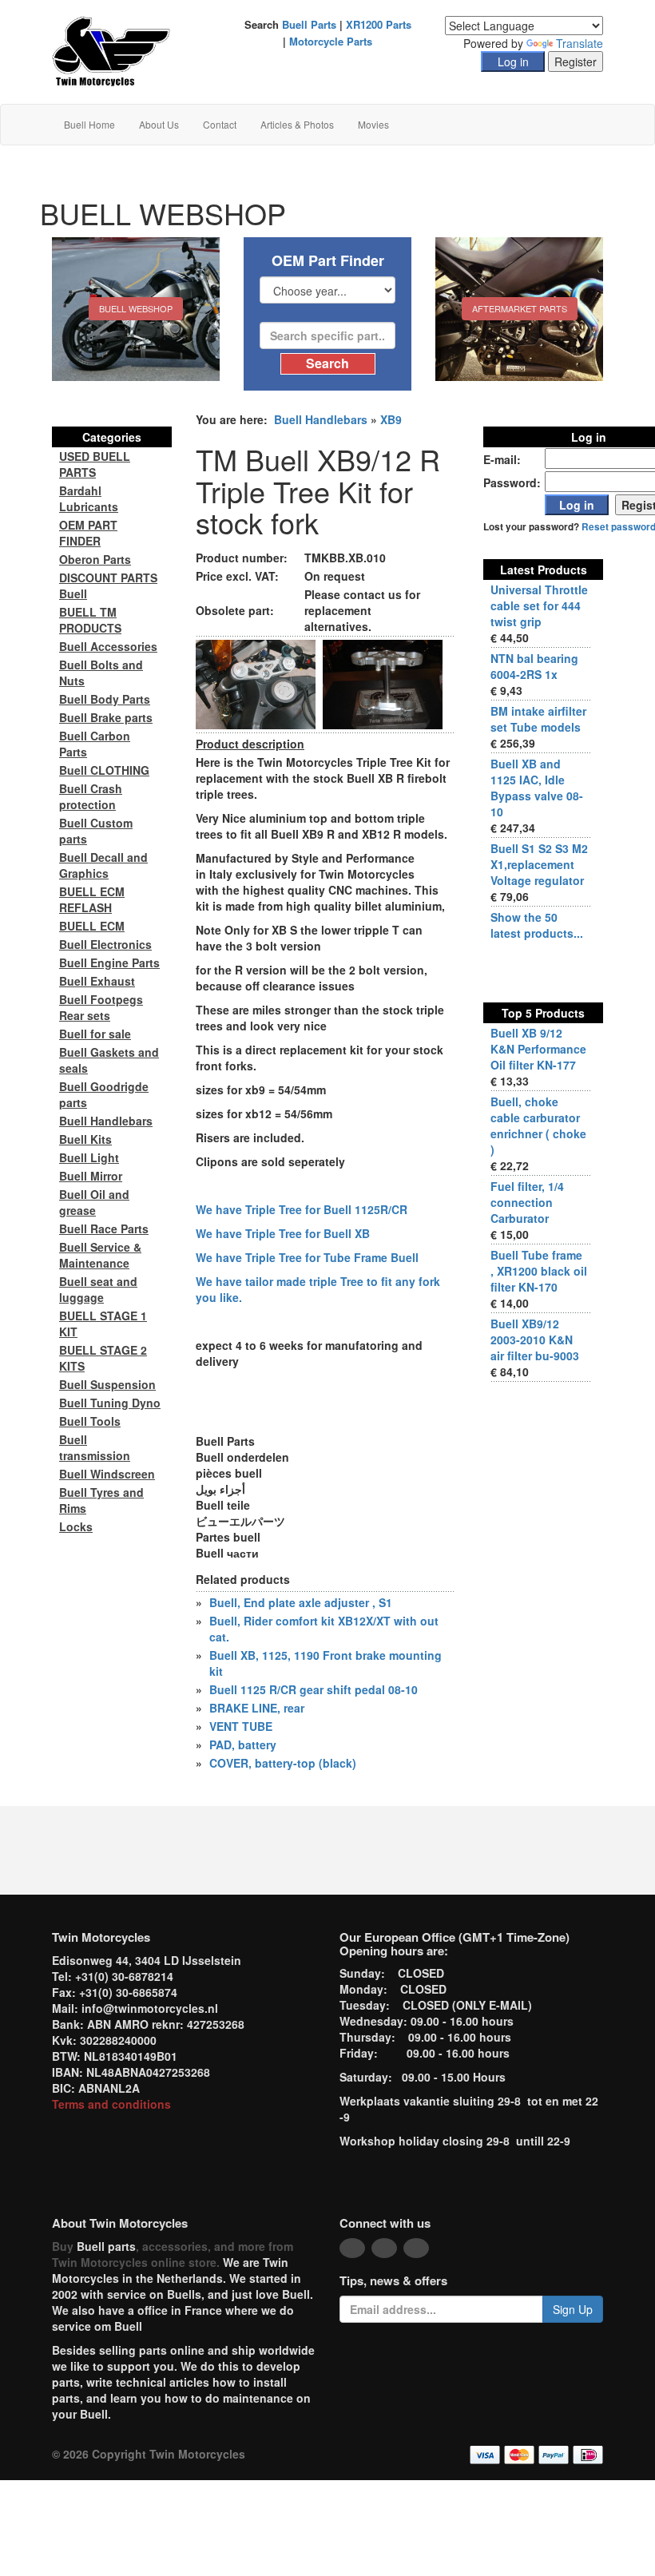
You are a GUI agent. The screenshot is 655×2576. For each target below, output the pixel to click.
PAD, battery (243, 1744)
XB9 (391, 419)
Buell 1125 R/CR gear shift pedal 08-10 (314, 1689)
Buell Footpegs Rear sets (101, 1007)
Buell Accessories (108, 646)
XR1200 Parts (379, 24)
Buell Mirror (91, 1176)
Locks (76, 1526)
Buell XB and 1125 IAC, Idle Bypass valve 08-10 (537, 788)
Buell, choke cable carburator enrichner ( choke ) (538, 1125)
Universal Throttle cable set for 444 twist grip (539, 605)
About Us (159, 124)
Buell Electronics (105, 944)
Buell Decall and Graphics (103, 865)
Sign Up (573, 2309)
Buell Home (89, 124)
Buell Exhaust (97, 981)
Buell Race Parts (104, 1228)
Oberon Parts (95, 559)
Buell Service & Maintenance (100, 1255)
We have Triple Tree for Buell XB (283, 1233)
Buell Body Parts (105, 699)
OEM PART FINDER (88, 533)
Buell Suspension (107, 1384)
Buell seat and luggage (98, 1289)
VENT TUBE (241, 1726)
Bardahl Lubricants (89, 498)
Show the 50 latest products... (537, 925)
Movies (373, 124)
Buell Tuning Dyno (110, 1403)
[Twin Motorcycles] (111, 50)
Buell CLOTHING (104, 770)
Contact (220, 124)
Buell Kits (85, 1139)
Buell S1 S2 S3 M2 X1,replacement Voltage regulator (539, 864)
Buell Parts (309, 24)
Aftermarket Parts (520, 308)
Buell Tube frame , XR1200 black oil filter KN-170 (539, 1271)
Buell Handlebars (321, 419)
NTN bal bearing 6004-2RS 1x (534, 666)
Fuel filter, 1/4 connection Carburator (527, 1202)
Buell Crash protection (91, 796)
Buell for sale (95, 1034)
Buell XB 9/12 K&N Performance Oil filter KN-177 (538, 1049)
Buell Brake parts (106, 717)
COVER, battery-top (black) (283, 1763)
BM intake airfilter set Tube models (538, 719)
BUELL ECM (92, 926)
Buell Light (89, 1157)
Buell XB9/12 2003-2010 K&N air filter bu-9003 (535, 1340)
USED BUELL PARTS (95, 464)
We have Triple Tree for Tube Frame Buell (307, 1257)
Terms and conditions (111, 2104)
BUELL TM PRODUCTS (90, 620)
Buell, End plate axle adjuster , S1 (301, 1602)
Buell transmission (95, 1447)
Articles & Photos (297, 124)
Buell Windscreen (107, 1474)
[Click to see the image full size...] (256, 683)
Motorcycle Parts (331, 41)
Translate (580, 43)
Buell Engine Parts (109, 963)
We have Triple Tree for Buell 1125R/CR (302, 1209)
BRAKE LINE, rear (257, 1708)
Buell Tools (90, 1421)
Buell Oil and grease (94, 1202)
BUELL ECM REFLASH (92, 899)
